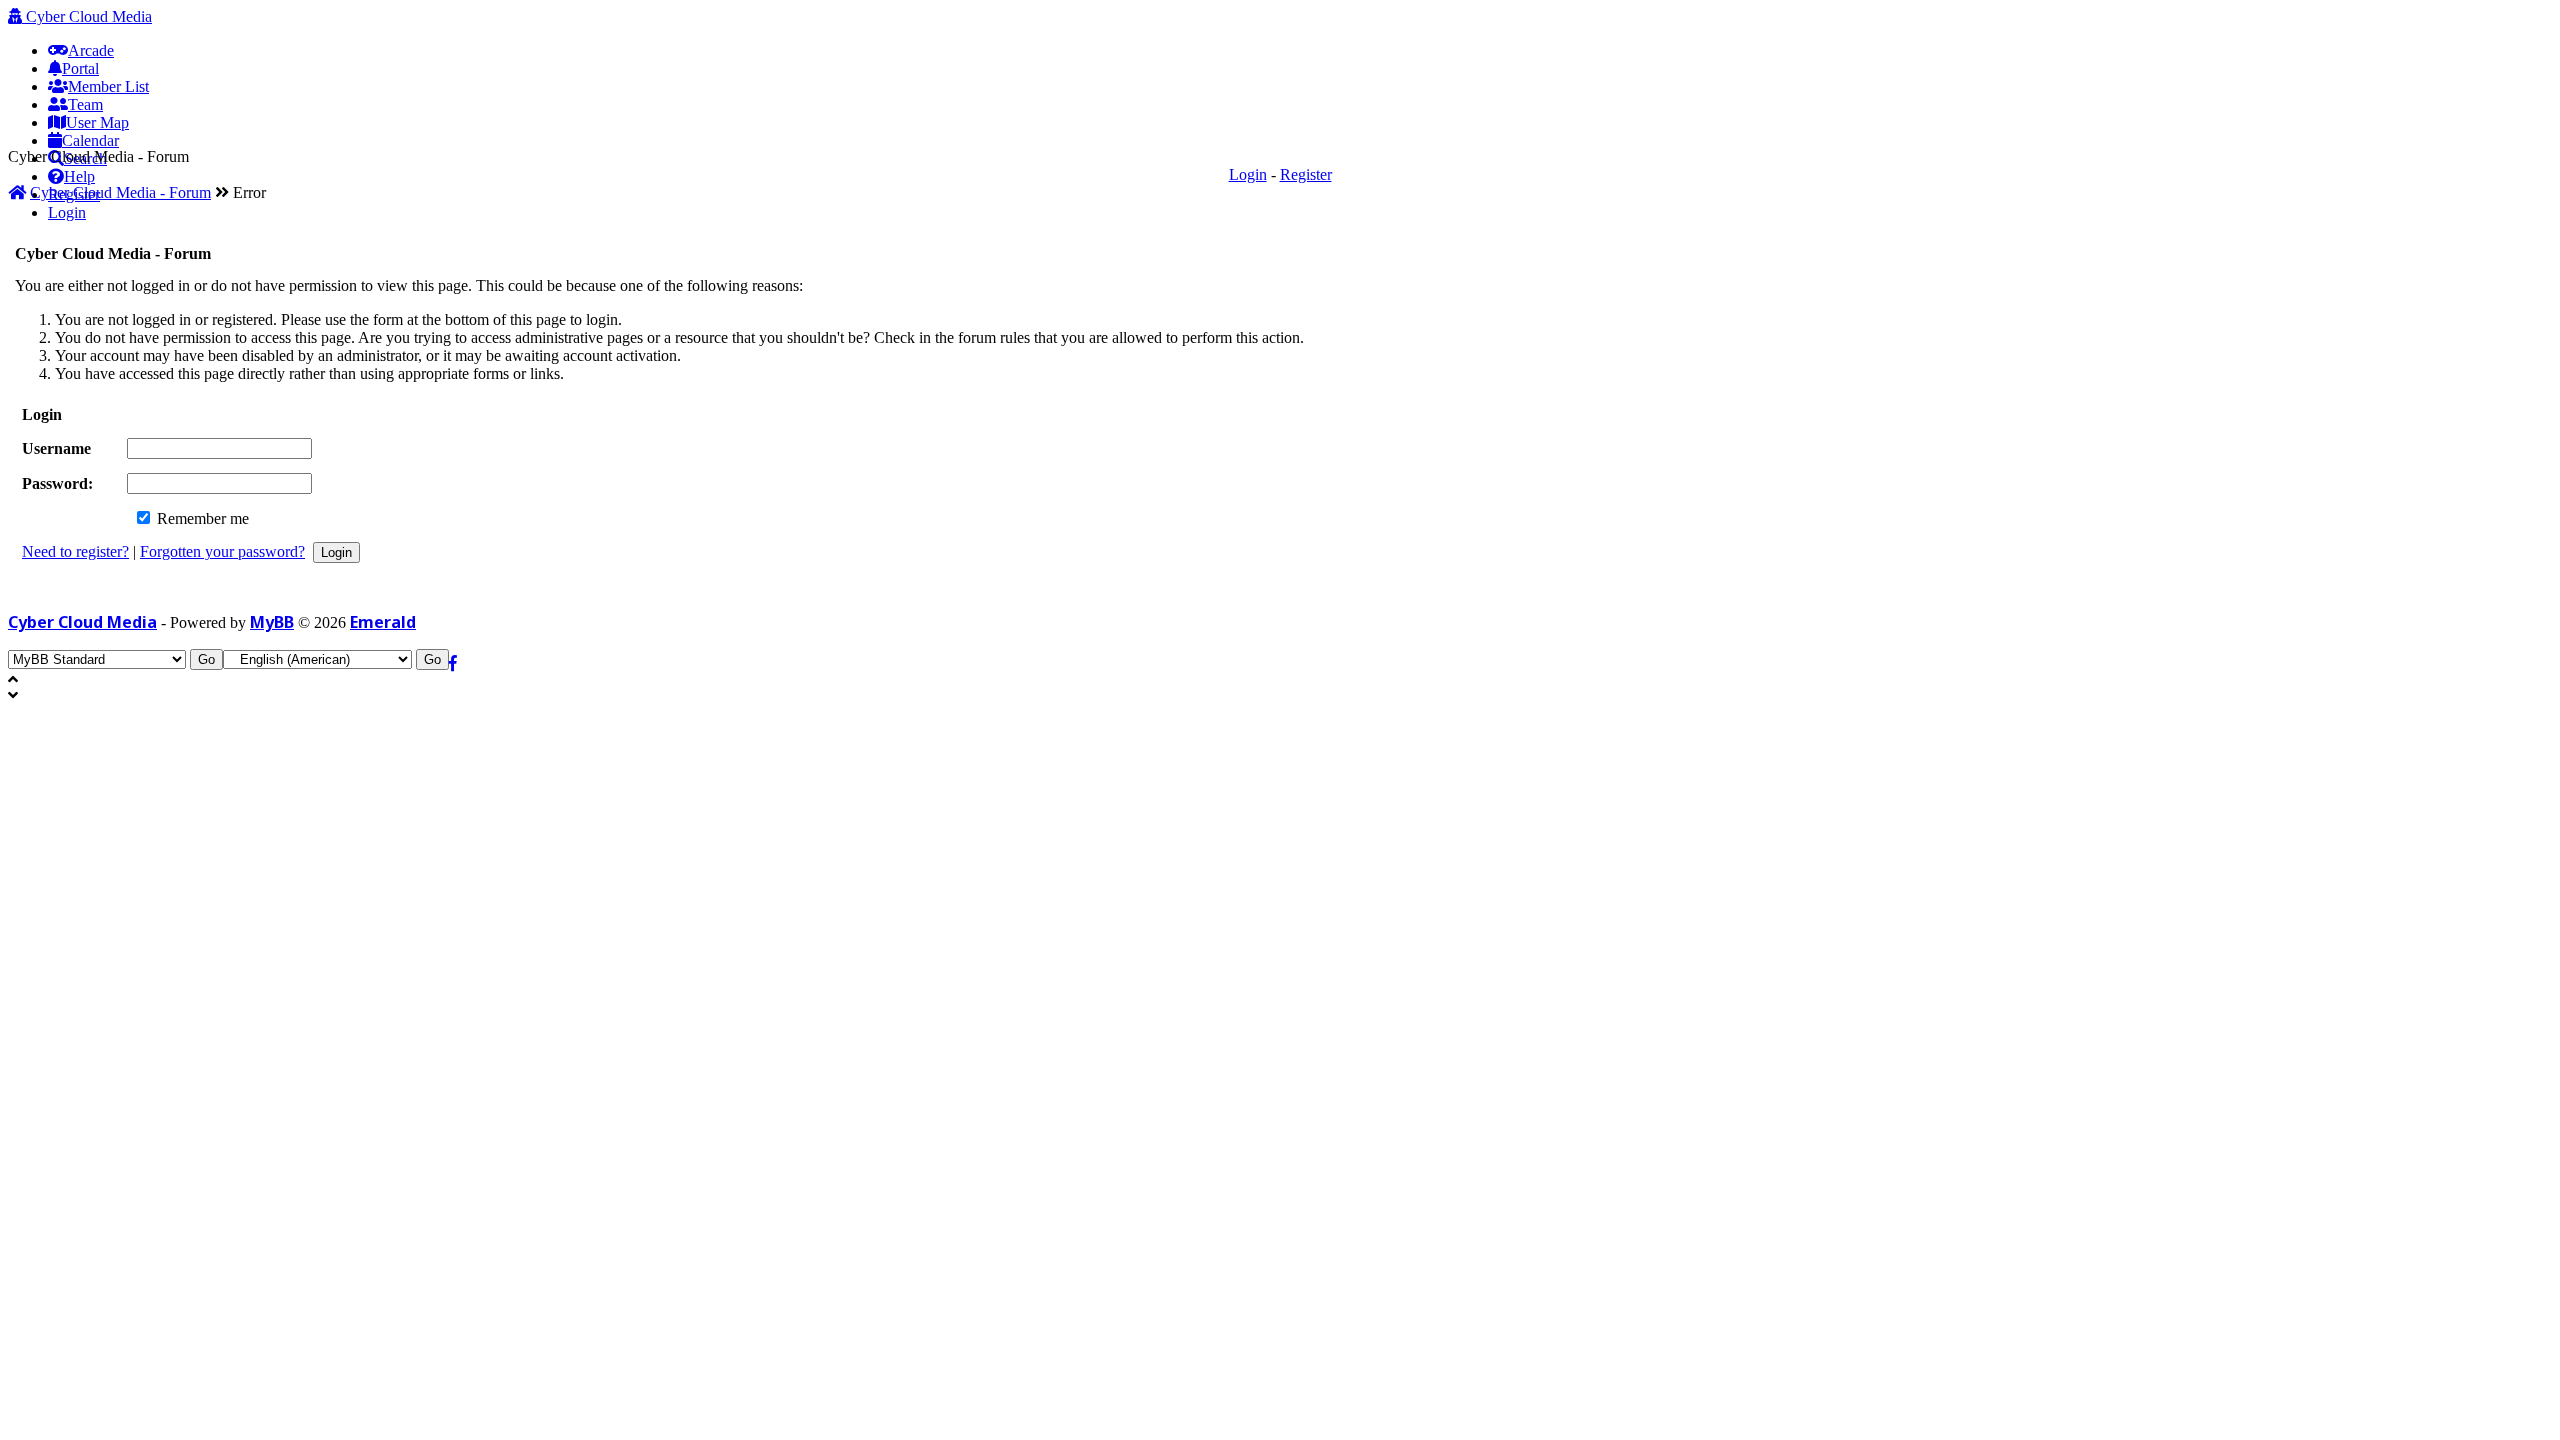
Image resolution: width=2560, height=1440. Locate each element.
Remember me (201, 518)
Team (85, 104)
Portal (80, 68)
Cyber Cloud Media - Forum (120, 192)
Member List (108, 86)
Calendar (90, 140)
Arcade (91, 50)
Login (67, 212)
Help (79, 176)
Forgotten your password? (222, 551)
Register (1306, 174)
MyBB (272, 622)
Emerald (383, 622)
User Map (97, 122)
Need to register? (75, 551)
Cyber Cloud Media (87, 16)
